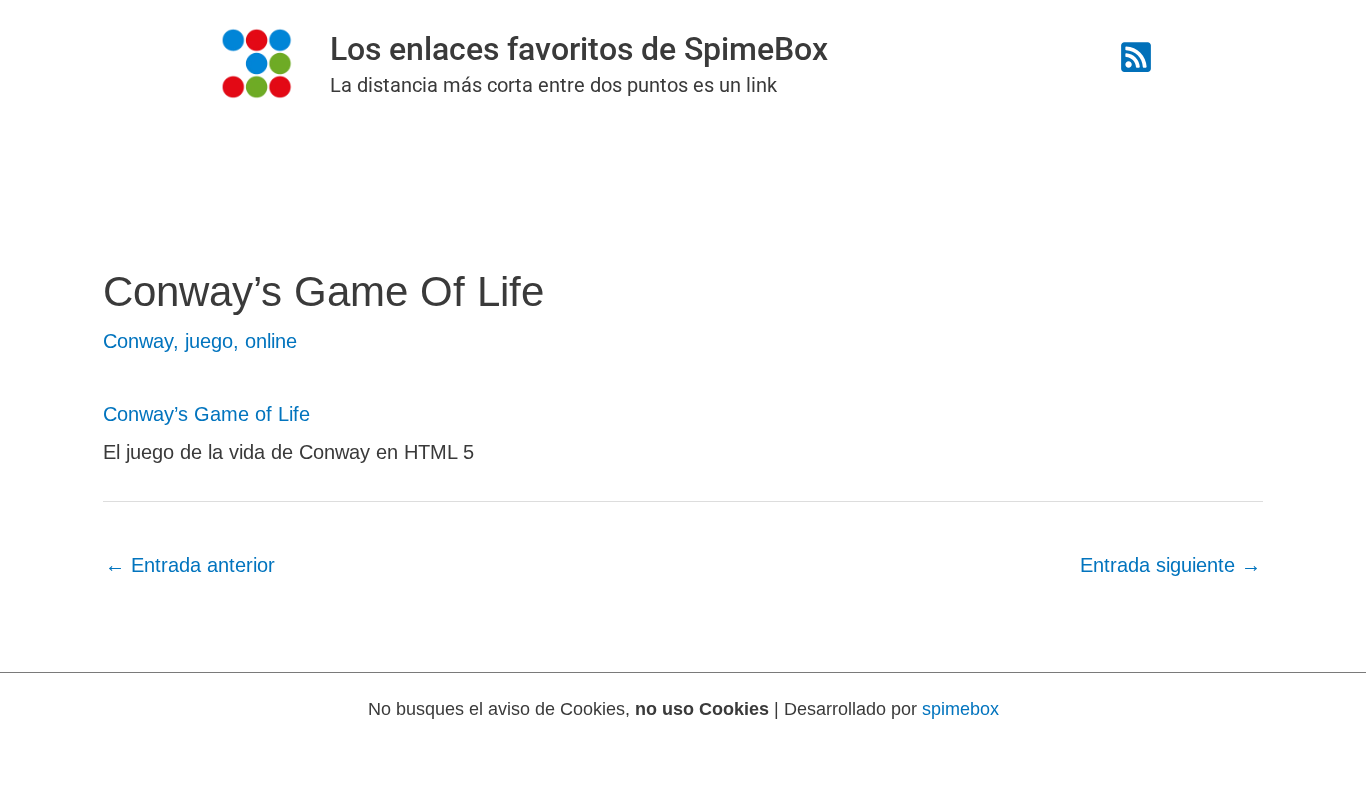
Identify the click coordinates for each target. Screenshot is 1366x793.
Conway (138, 341)
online (271, 341)
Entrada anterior (190, 565)
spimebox (960, 709)
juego (209, 341)
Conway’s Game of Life (206, 414)
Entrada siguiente (1170, 565)
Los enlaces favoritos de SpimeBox (579, 49)
